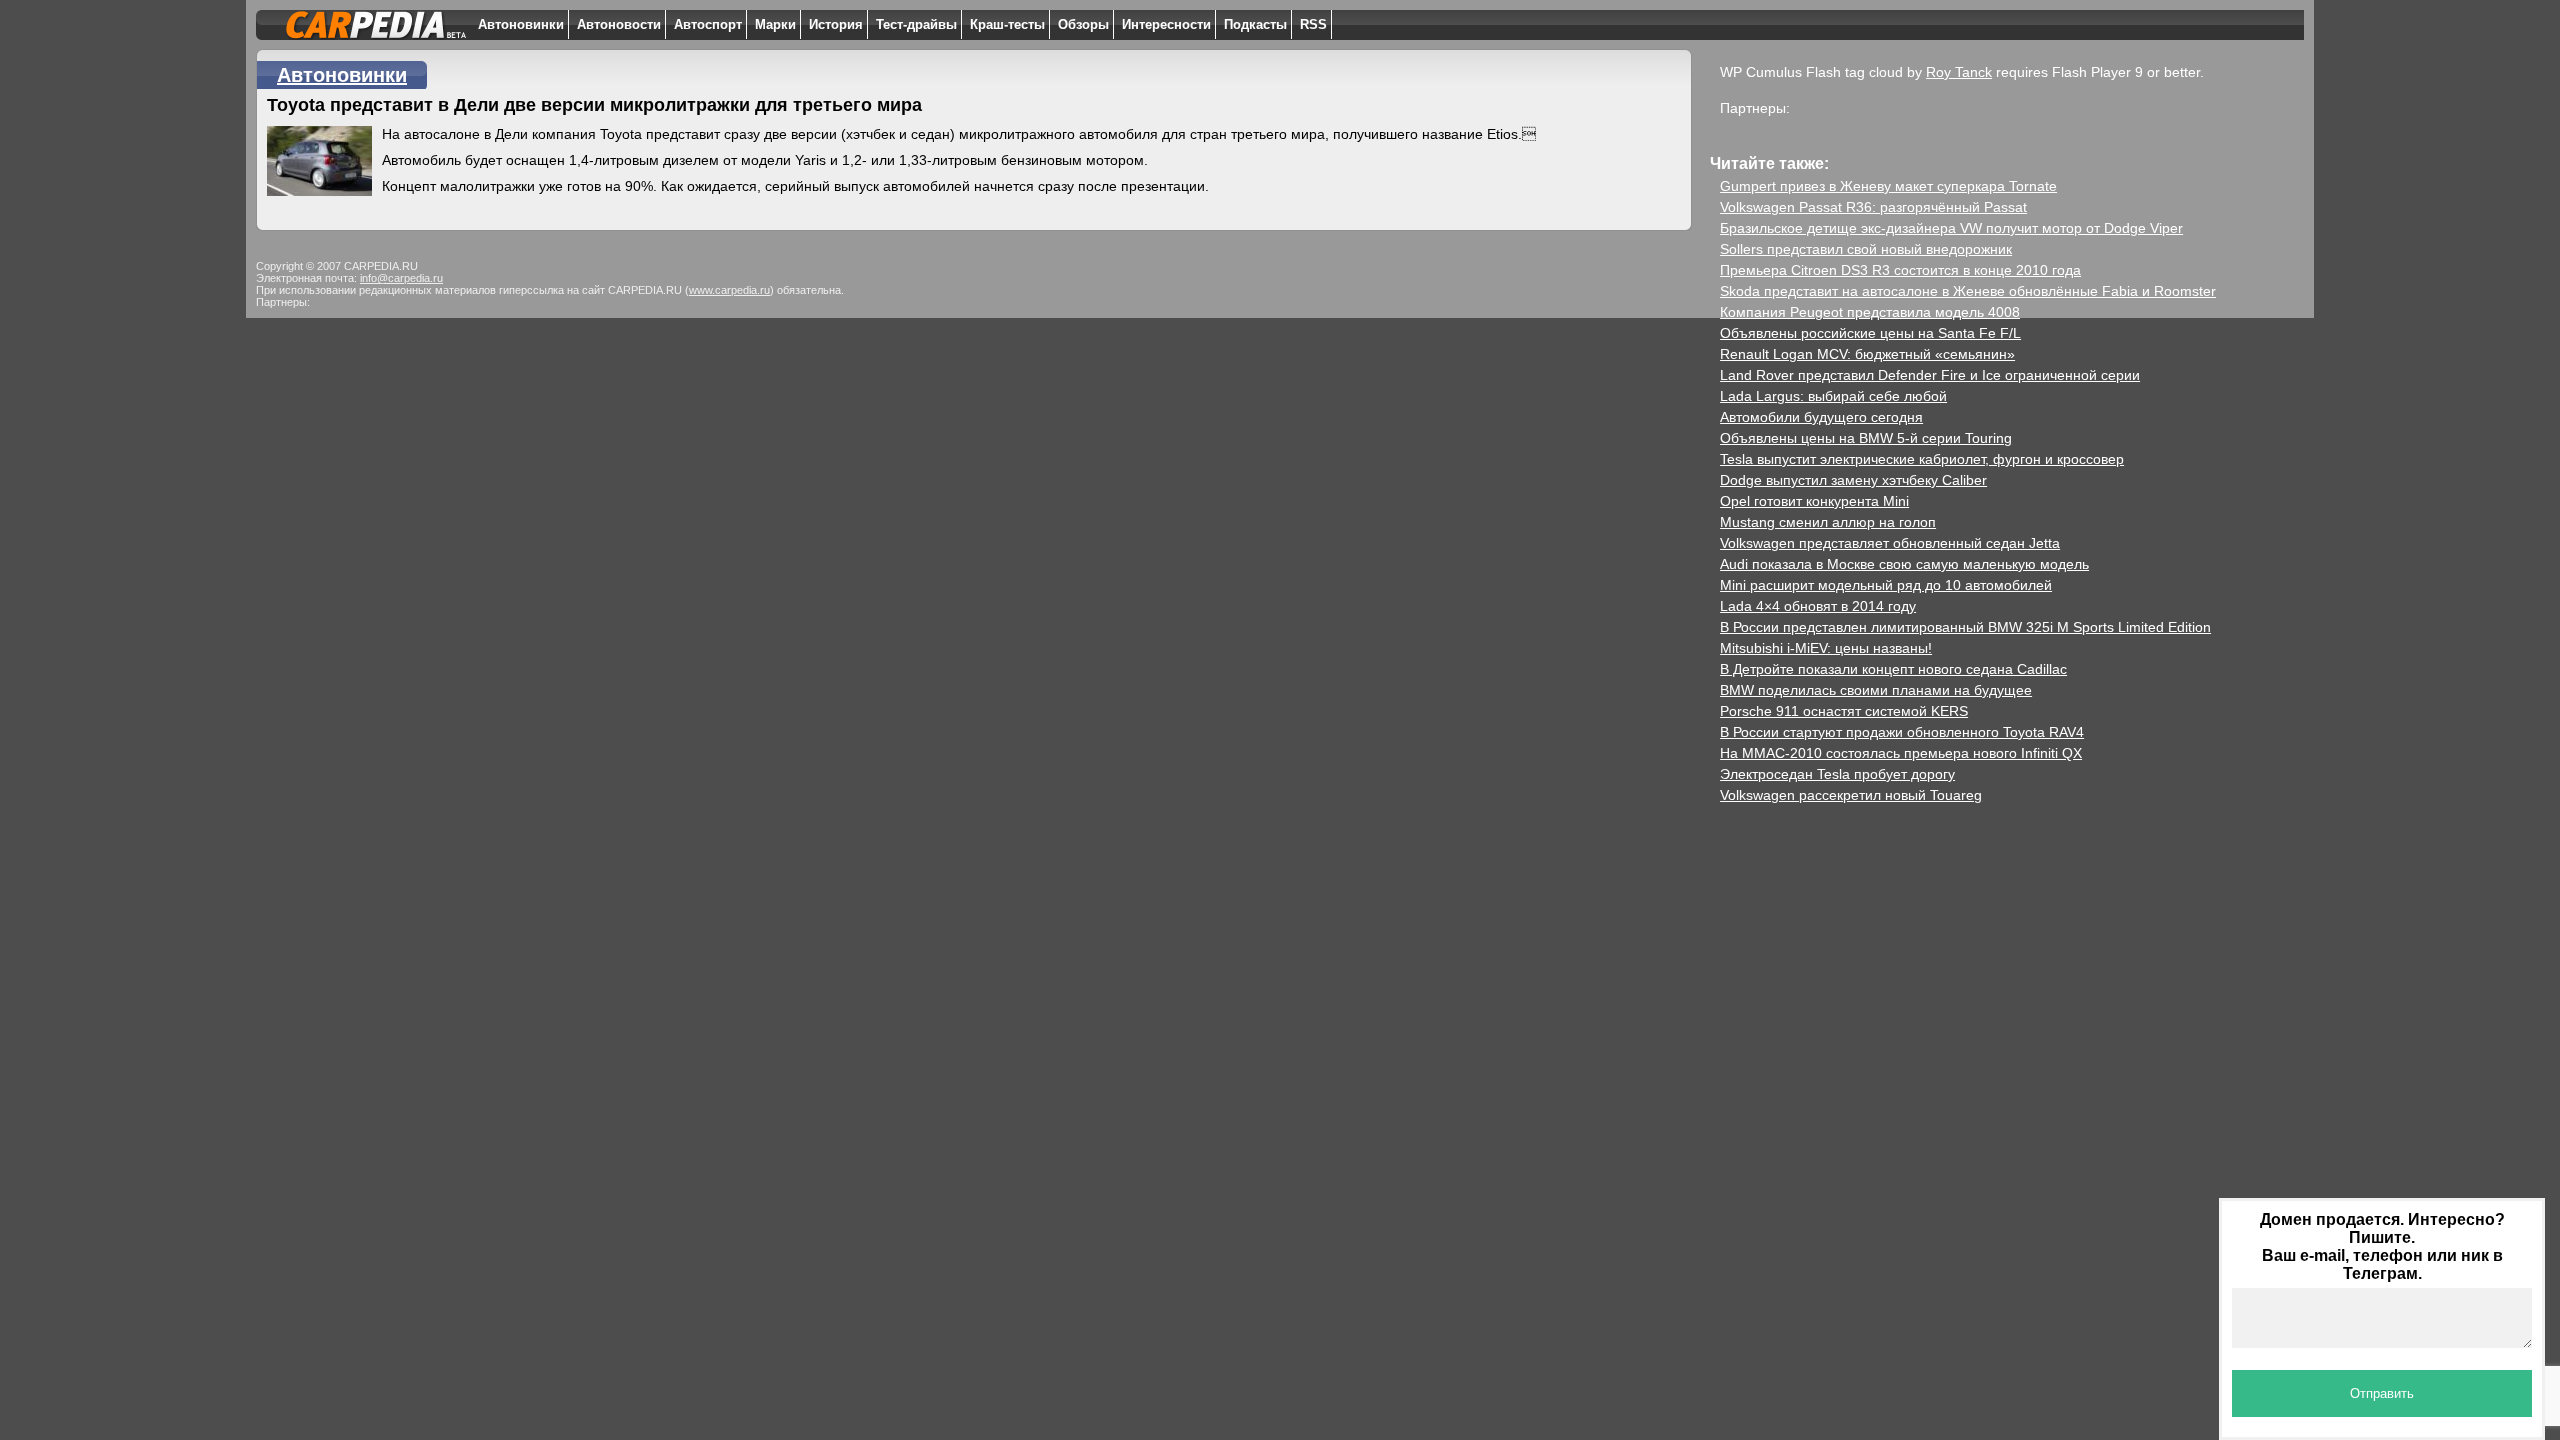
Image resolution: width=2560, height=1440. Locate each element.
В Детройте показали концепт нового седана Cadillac (1893, 669)
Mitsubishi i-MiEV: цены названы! (1826, 648)
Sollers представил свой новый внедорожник (1866, 249)
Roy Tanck (1959, 72)
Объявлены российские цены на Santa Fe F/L (1870, 333)
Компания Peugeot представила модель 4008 (1870, 312)
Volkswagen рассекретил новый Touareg (1851, 795)
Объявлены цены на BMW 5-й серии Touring (1866, 438)
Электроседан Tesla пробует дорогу (1837, 774)
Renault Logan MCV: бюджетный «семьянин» (1867, 354)
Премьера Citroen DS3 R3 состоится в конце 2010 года (1900, 270)
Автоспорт (708, 24)
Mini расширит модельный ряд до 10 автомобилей (1886, 585)
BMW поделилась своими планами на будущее (1876, 690)
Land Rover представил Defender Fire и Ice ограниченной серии (1930, 375)
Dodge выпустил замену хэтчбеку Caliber (1853, 480)
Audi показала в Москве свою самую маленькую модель (1904, 564)
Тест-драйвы (916, 24)
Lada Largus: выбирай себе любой (1833, 396)
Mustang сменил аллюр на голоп (1828, 522)
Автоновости (619, 24)
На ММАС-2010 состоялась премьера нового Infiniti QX (1901, 753)
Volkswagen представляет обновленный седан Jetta (1890, 543)
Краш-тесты (1007, 24)
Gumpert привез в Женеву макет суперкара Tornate (1888, 186)
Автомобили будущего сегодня (1821, 417)
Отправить (2382, 1393)
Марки (775, 24)
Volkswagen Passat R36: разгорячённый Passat (1873, 207)
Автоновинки (521, 24)
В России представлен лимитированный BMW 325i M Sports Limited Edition (1965, 627)
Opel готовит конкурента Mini (1814, 501)
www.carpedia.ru (729, 290)
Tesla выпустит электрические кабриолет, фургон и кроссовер (1922, 459)
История (836, 24)
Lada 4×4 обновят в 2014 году (1818, 606)
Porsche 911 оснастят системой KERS (1844, 711)
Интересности (1166, 24)
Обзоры (1083, 24)
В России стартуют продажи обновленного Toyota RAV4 (1902, 732)
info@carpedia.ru (401, 278)
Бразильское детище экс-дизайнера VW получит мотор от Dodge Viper (1951, 228)
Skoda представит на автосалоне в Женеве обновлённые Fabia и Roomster (1968, 291)
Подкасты (1255, 24)
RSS (1313, 24)
